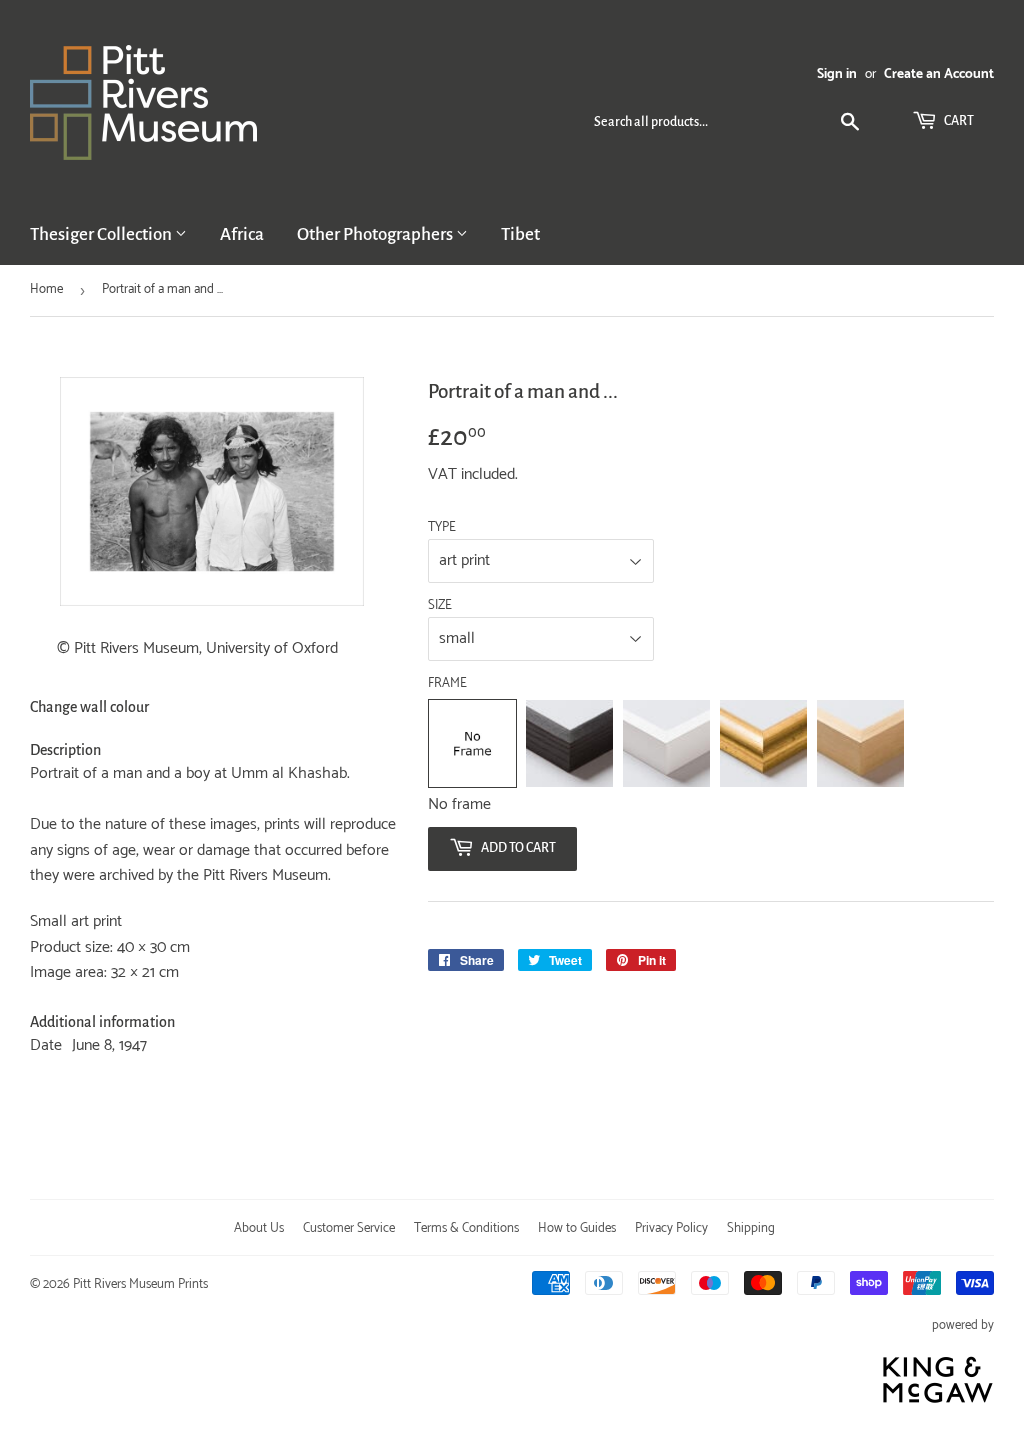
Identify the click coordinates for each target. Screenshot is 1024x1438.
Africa (242, 234)
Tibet (520, 234)
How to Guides (577, 1228)
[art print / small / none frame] (472, 743)
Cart (958, 121)
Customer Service (349, 1228)
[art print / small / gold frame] (763, 743)
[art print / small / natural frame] (860, 743)
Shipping (751, 1228)
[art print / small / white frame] (666, 743)
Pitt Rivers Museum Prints (140, 1284)
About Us (259, 1228)
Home (46, 289)
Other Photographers (376, 234)
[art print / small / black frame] (569, 743)
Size (440, 606)
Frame (447, 684)
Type (442, 528)
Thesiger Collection (102, 234)
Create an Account (939, 74)
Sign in (837, 74)
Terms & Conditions (466, 1228)
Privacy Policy (671, 1228)
